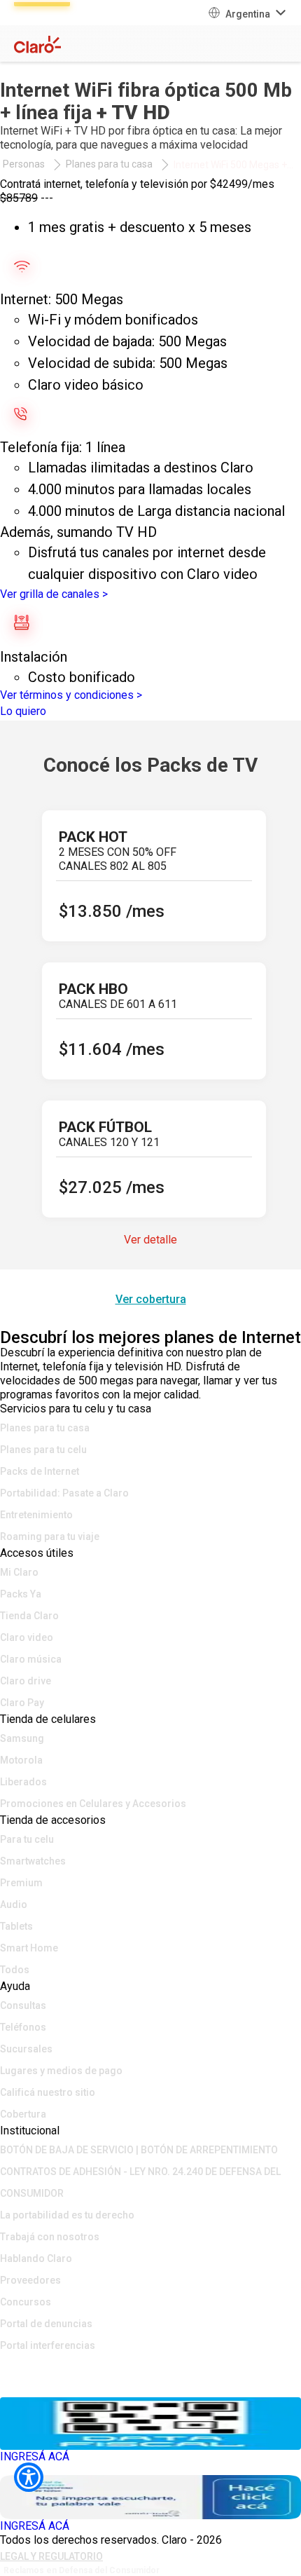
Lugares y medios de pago (61, 2071)
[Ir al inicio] (150, 2366)
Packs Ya (21, 1594)
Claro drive (26, 1681)
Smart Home (29, 1948)
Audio (14, 1904)
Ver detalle (150, 1240)
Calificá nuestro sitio (48, 2092)
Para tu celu (27, 1839)
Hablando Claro (36, 2258)
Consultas (23, 2005)
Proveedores (30, 2280)
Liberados (23, 1782)
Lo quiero (23, 711)
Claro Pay (22, 1703)
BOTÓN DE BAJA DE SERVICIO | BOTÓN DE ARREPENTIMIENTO (139, 2150)
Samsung (22, 1738)
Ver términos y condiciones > (71, 695)
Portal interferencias (48, 2345)
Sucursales (26, 2049)
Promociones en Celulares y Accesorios (93, 1804)
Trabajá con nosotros (50, 2237)
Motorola (21, 1760)
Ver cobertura (151, 1299)
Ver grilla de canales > (54, 594)
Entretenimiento (36, 1515)
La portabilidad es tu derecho (67, 2215)
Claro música (31, 1659)
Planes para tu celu (43, 1450)
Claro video (27, 1637)
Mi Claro (19, 1572)
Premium (21, 1883)
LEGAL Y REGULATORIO (51, 2556)
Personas (24, 164)
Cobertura (23, 2114)
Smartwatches (33, 1861)
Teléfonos (23, 2027)
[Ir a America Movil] (150, 2387)
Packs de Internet (40, 1471)
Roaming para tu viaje (50, 1536)
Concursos (26, 2302)
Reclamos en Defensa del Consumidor (82, 2570)
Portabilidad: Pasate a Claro (64, 1493)
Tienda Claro (29, 1616)
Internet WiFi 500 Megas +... (233, 165)
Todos (15, 1970)
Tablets (16, 1926)
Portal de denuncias (46, 2324)
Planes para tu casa (109, 164)
